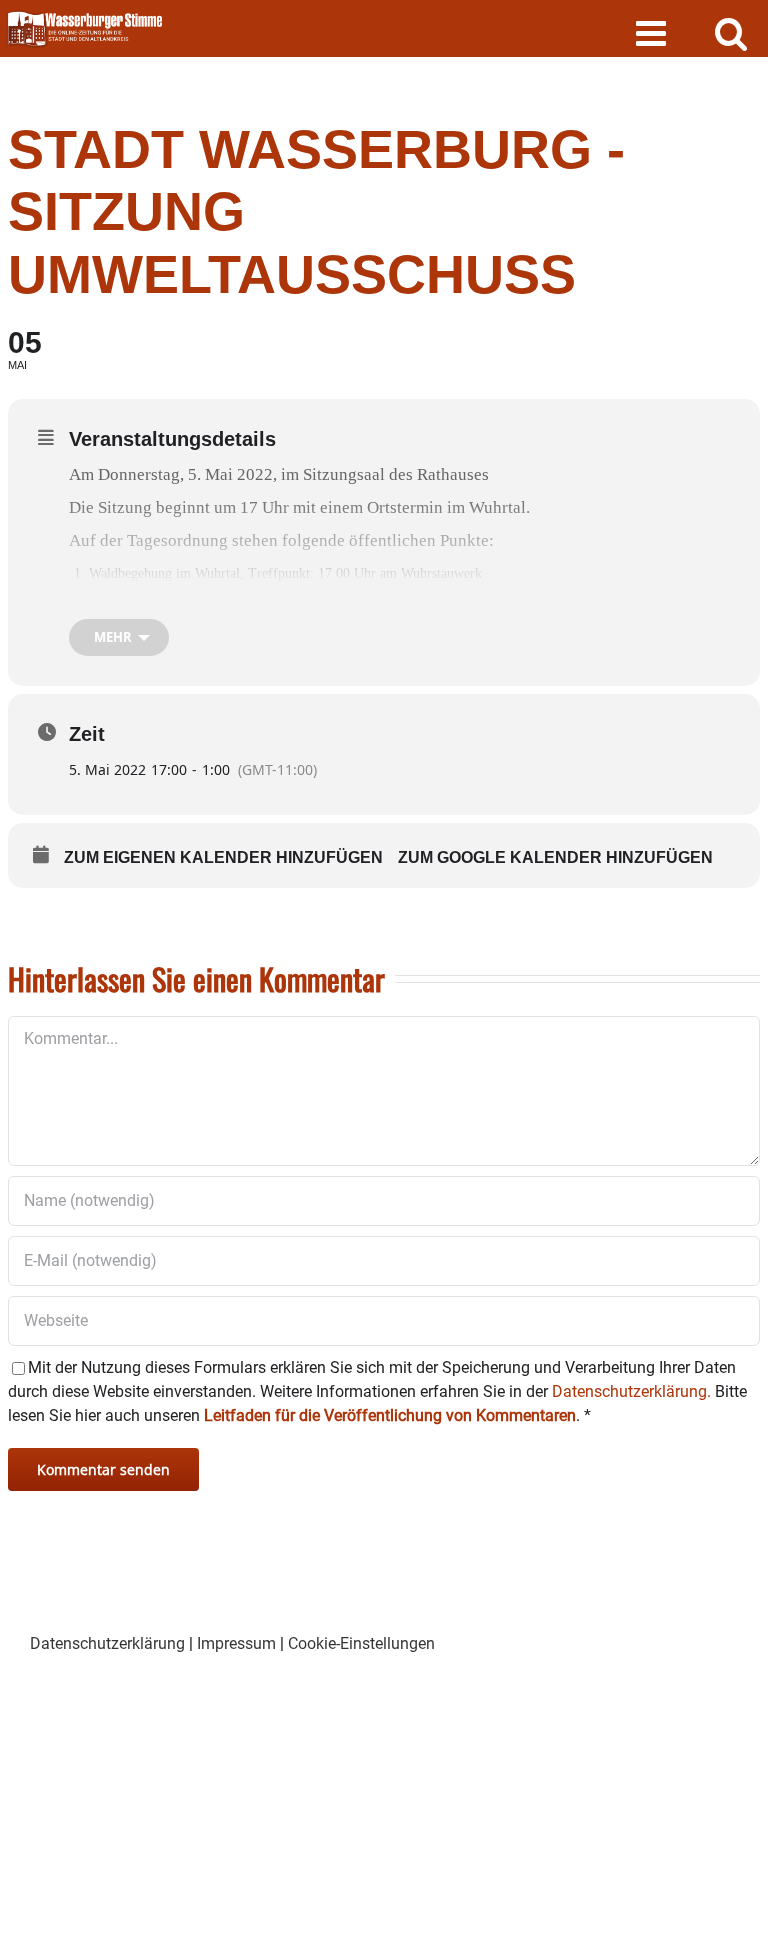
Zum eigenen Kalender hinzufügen (223, 857)
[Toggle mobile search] (731, 32)
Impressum (236, 1643)
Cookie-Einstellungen (361, 1643)
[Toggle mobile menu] (653, 32)
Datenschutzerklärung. (631, 1391)
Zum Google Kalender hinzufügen (555, 857)
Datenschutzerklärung (107, 1643)
